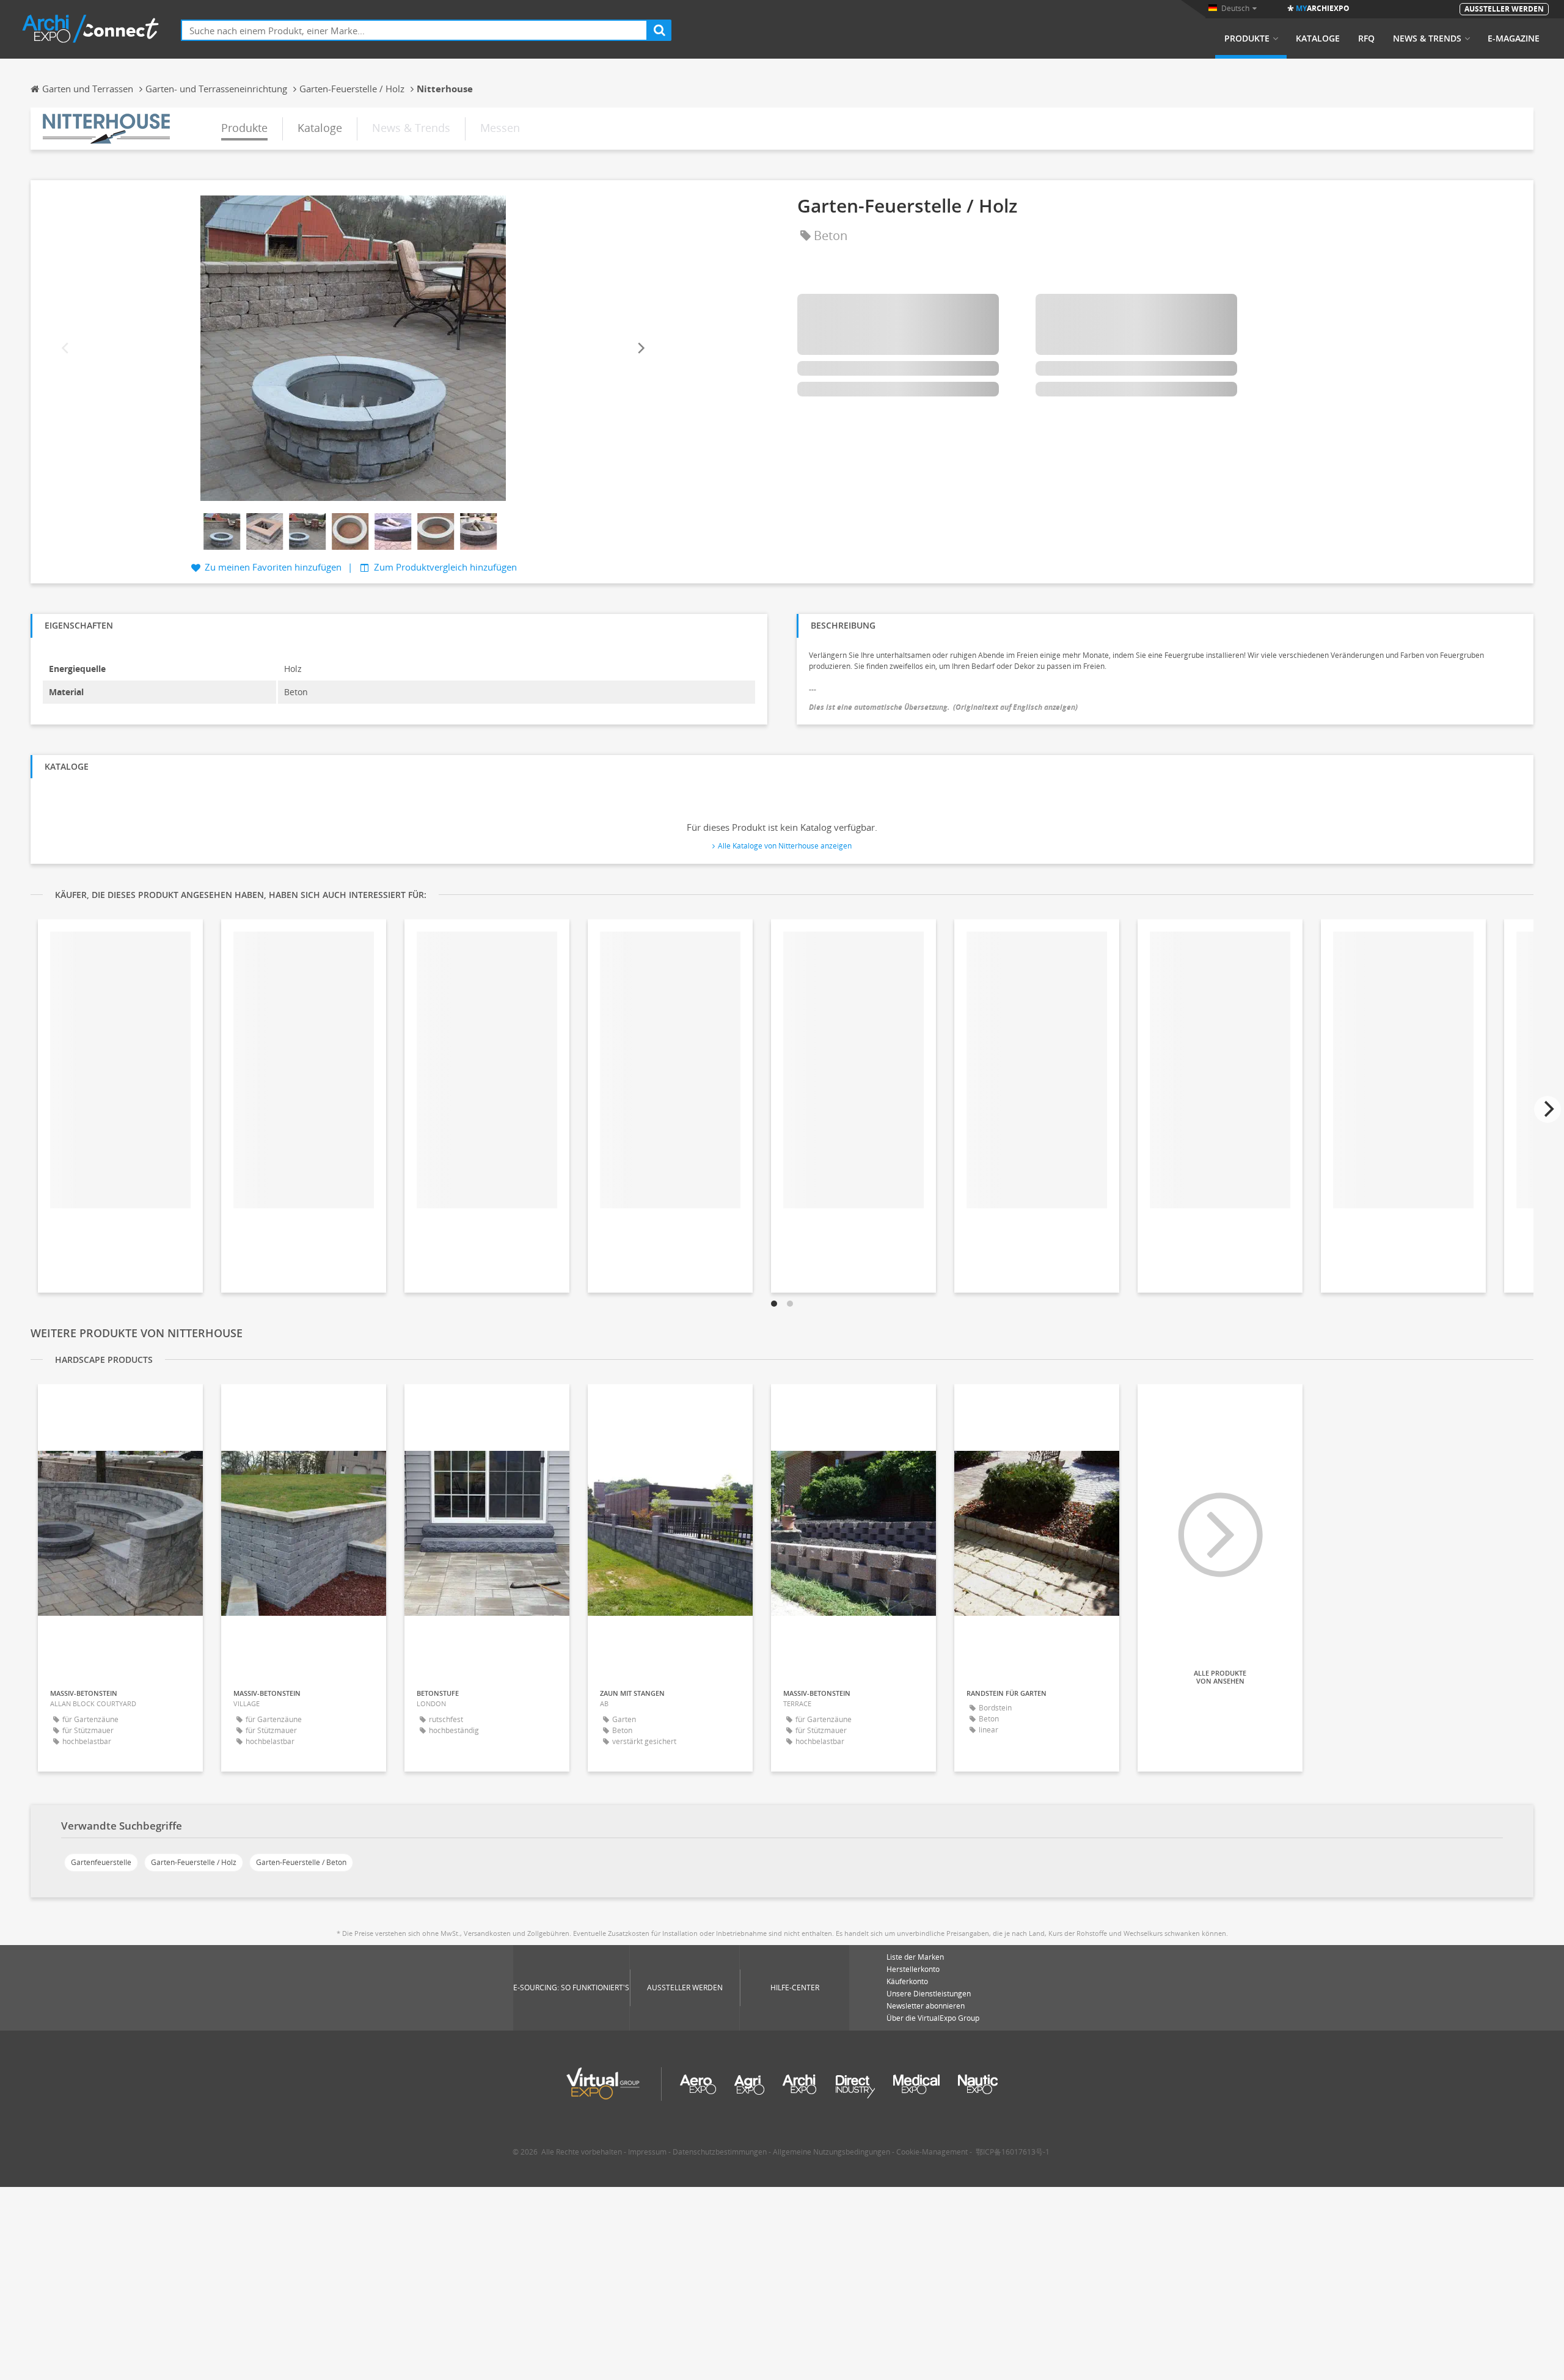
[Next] (640, 349)
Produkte (1247, 38)
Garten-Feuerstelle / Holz (194, 1862)
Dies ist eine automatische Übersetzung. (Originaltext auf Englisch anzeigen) (943, 707)
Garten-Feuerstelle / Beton (301, 1862)
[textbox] (414, 30)
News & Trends (1427, 38)
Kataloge (1318, 38)
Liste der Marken (915, 1957)
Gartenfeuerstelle (101, 1862)
